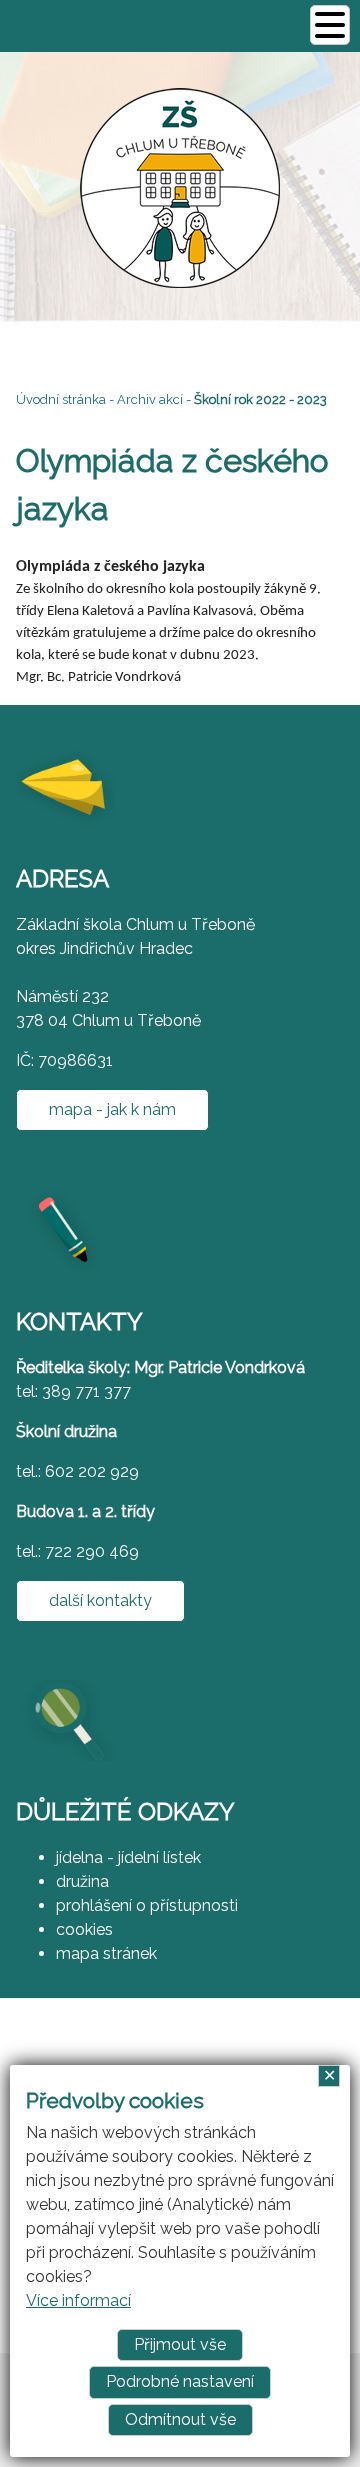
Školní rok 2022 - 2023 (260, 399)
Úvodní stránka (61, 399)
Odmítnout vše (180, 2419)
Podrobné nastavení (180, 2381)
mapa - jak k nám (112, 1109)
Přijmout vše (180, 2344)
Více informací (78, 2300)
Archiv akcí (150, 399)
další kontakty (100, 1600)
